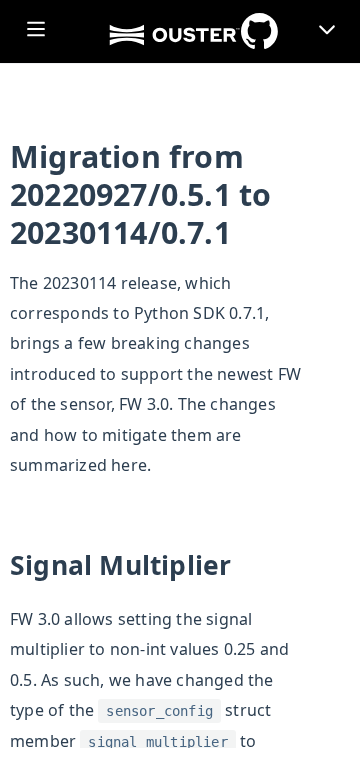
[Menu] (327, 36)
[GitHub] (259, 31)
